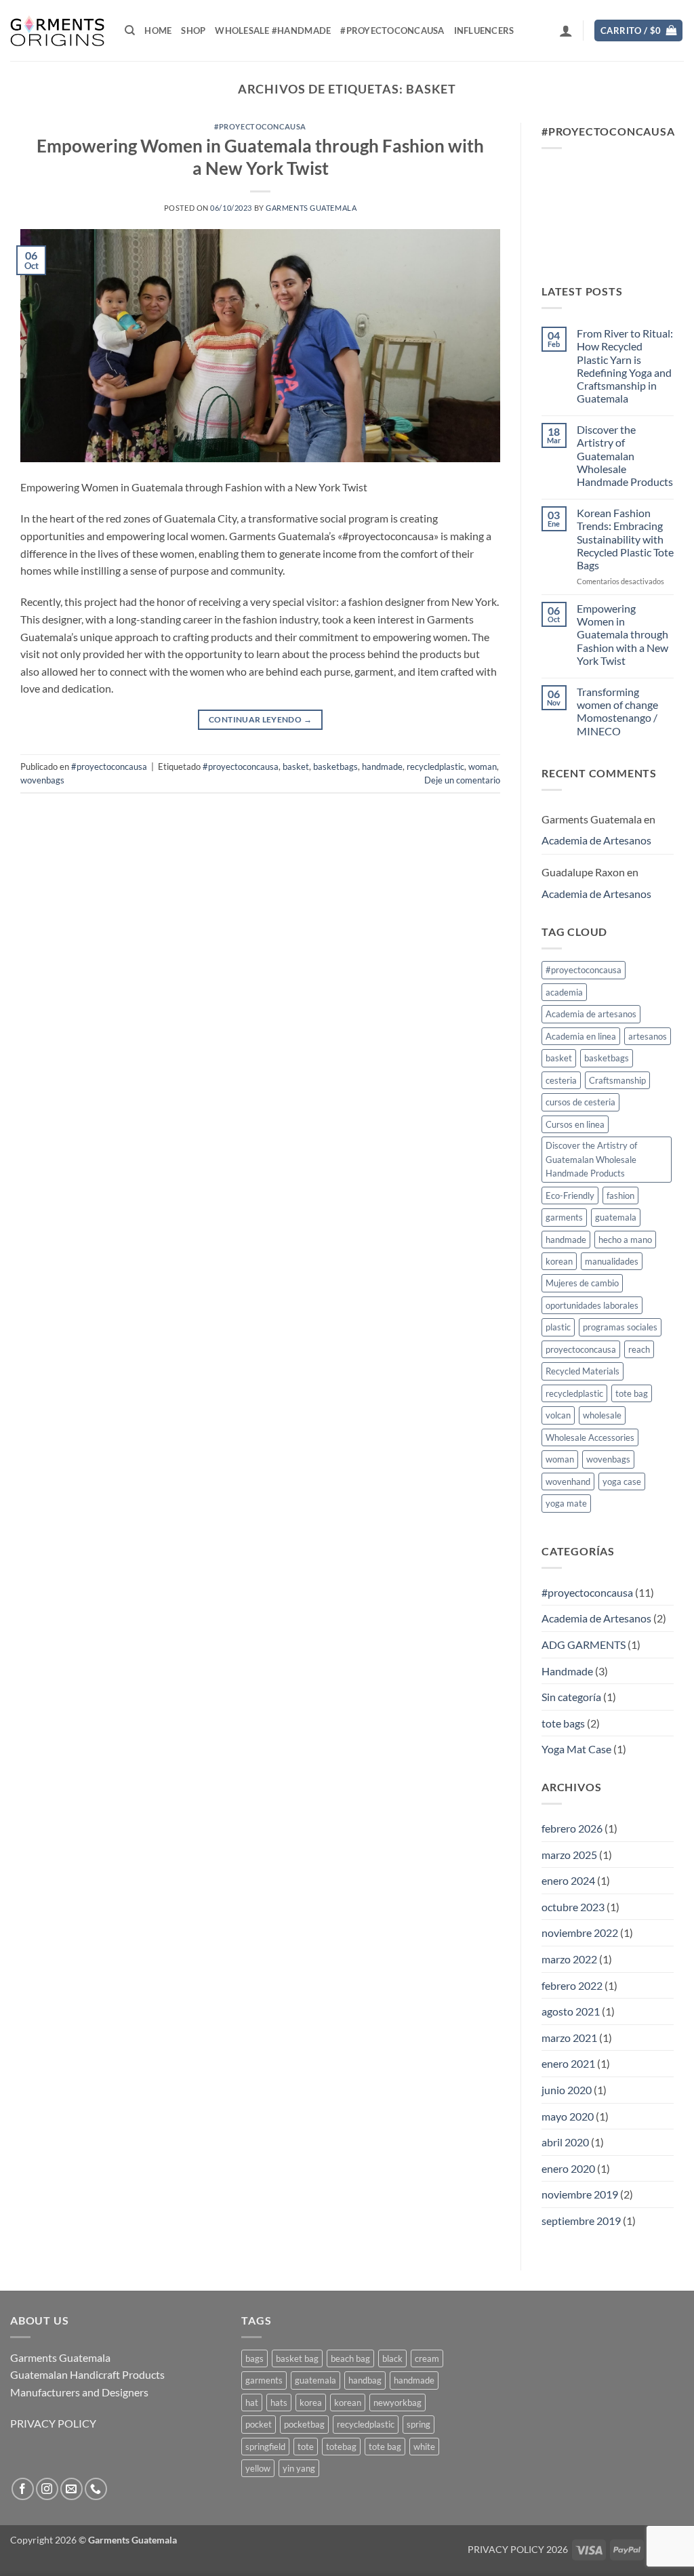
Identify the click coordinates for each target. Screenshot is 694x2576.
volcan (558, 1415)
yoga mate (566, 1503)
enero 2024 (568, 1880)
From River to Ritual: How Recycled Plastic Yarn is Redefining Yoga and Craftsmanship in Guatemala (625, 366)
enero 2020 (568, 2168)
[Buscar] (130, 30)
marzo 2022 (569, 1959)
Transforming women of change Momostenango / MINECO (617, 711)
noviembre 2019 (580, 2194)
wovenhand (568, 1481)
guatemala (616, 1217)
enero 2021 (568, 2063)
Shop (193, 30)
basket (296, 766)
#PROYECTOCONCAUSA (392, 30)
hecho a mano (625, 1240)
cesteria (561, 1080)
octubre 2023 (573, 1907)
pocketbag (304, 2424)
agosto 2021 (571, 2011)
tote (306, 2447)
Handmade (567, 1671)
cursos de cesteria (580, 1102)
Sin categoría (571, 1697)
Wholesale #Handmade (273, 30)
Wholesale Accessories (590, 1437)
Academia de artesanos (591, 1014)
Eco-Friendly (570, 1195)
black (392, 2358)
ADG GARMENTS (584, 1644)
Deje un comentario (462, 780)
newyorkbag (397, 2403)
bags (254, 2358)
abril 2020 (565, 2142)
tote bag (632, 1393)
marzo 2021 (569, 2038)
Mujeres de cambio (582, 1283)
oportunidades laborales (592, 1305)
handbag (365, 2380)
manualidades (612, 1261)
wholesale (602, 1415)
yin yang (299, 2468)
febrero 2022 (572, 1985)
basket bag (297, 2358)
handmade (382, 766)
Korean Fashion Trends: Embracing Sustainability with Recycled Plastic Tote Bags (625, 539)
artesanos (648, 1036)
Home (158, 30)
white (424, 2447)
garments (564, 1217)
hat (252, 2403)
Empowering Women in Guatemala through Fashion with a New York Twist (622, 634)
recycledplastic (435, 766)
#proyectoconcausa (260, 126)
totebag (341, 2447)
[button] (566, 30)
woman (483, 766)
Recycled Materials (583, 1371)
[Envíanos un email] (72, 2489)
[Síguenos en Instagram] (47, 2489)
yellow (258, 2468)
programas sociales (620, 1327)
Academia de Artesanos (596, 840)
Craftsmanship (617, 1080)
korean (559, 1261)
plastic (558, 1327)
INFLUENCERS (484, 30)
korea (311, 2403)
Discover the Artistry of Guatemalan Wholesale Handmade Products (625, 455)
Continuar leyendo (260, 719)
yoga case (622, 1481)
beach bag (350, 2358)
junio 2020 (567, 2090)
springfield (265, 2447)
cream (427, 2358)
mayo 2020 (568, 2116)
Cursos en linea (575, 1124)
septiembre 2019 (581, 2221)
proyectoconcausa (581, 1349)
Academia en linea (581, 1036)
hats (279, 2403)
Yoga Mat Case (576, 1749)
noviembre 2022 (580, 1933)
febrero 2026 (572, 1828)
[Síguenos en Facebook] (23, 2489)
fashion (620, 1195)
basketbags (335, 766)
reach (639, 1349)
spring (419, 2424)
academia (564, 992)
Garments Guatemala (311, 208)
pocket (259, 2424)
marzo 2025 (569, 1855)
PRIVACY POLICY (53, 2423)
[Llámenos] (96, 2489)
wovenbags (42, 780)
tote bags (563, 1723)
